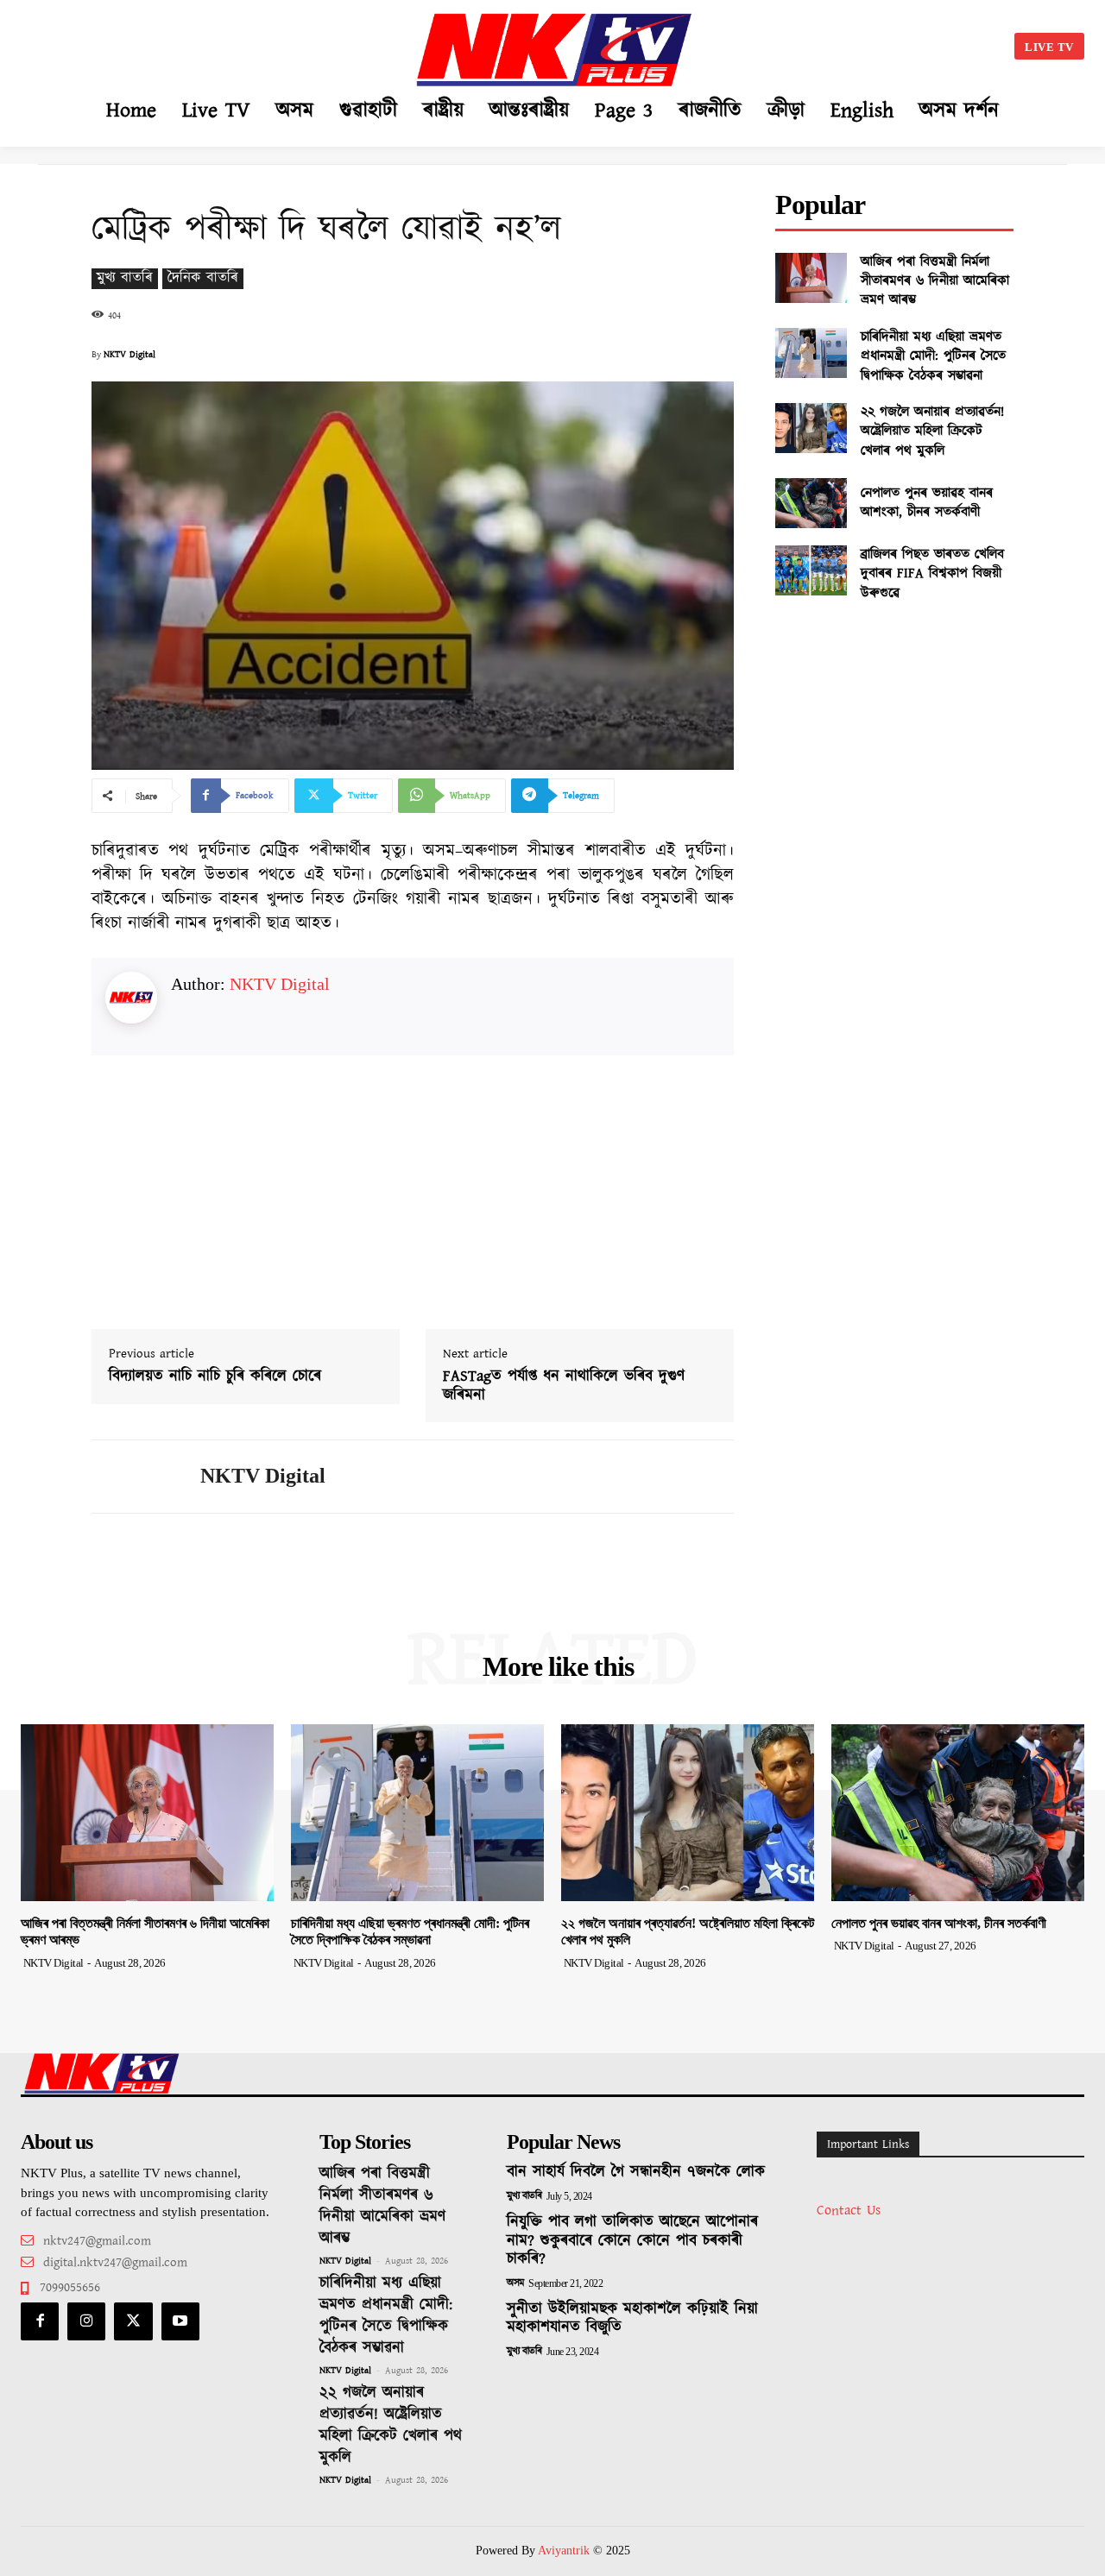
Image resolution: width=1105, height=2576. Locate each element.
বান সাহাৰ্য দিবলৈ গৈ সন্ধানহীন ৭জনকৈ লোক (636, 2172)
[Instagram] (86, 2321)
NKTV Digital (129, 355)
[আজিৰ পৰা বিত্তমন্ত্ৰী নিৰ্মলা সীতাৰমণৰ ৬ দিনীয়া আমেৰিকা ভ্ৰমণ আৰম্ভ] (811, 278)
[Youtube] (180, 2321)
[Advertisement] (176, 43)
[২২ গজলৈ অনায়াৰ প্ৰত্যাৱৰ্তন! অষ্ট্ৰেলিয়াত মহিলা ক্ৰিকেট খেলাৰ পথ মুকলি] (811, 428)
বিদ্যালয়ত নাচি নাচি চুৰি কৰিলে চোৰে (215, 1377)
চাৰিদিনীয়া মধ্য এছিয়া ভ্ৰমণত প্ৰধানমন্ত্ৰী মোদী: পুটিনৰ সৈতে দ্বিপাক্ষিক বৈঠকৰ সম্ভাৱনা (933, 356)
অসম (515, 2283)
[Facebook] (40, 2321)
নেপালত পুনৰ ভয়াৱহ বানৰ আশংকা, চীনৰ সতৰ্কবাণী (927, 503)
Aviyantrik (565, 2551)
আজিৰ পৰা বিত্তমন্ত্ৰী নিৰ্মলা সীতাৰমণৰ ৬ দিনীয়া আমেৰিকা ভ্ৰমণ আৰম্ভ (935, 281)
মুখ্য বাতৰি (125, 278)
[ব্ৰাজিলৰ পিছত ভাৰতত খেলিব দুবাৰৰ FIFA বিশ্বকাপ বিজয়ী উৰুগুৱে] (811, 570)
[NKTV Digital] (133, 1477)
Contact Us (849, 2211)
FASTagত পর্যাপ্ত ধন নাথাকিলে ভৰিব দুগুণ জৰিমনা (564, 1386)
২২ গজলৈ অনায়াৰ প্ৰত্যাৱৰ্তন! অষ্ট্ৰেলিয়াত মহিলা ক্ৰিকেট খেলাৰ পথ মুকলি (932, 431)
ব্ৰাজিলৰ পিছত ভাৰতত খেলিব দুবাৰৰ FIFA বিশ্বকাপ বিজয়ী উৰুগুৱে (932, 574)
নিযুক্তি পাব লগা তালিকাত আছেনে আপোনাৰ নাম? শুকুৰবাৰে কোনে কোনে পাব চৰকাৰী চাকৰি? (632, 2241)
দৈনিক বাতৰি (203, 278)
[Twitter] (133, 2321)
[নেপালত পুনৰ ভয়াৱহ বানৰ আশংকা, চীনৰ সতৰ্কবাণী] (811, 503)
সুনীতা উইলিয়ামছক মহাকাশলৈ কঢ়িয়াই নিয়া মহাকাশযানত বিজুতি (632, 2319)
